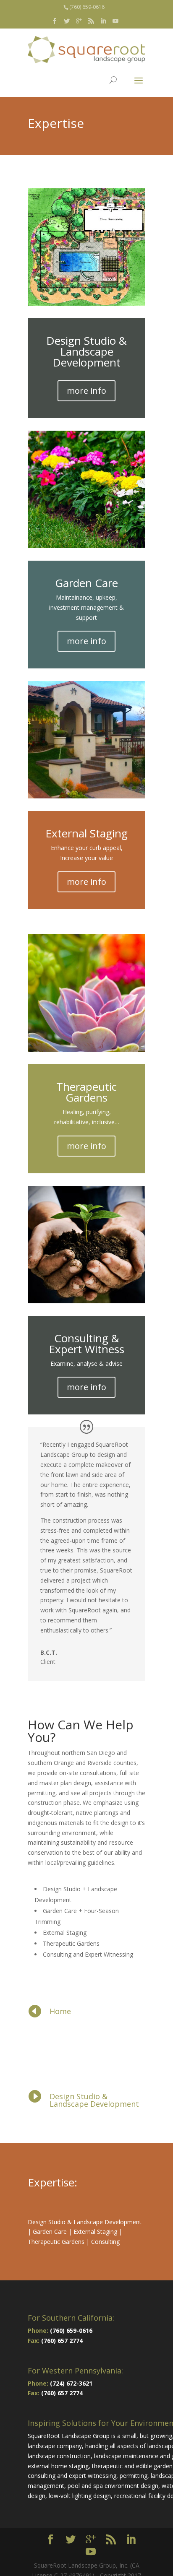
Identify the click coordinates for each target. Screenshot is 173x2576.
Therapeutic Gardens (56, 2242)
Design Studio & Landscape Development (94, 2100)
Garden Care (50, 2232)
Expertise (51, 2182)
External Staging (95, 2232)
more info (86, 391)
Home (60, 2011)
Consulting (105, 2242)
